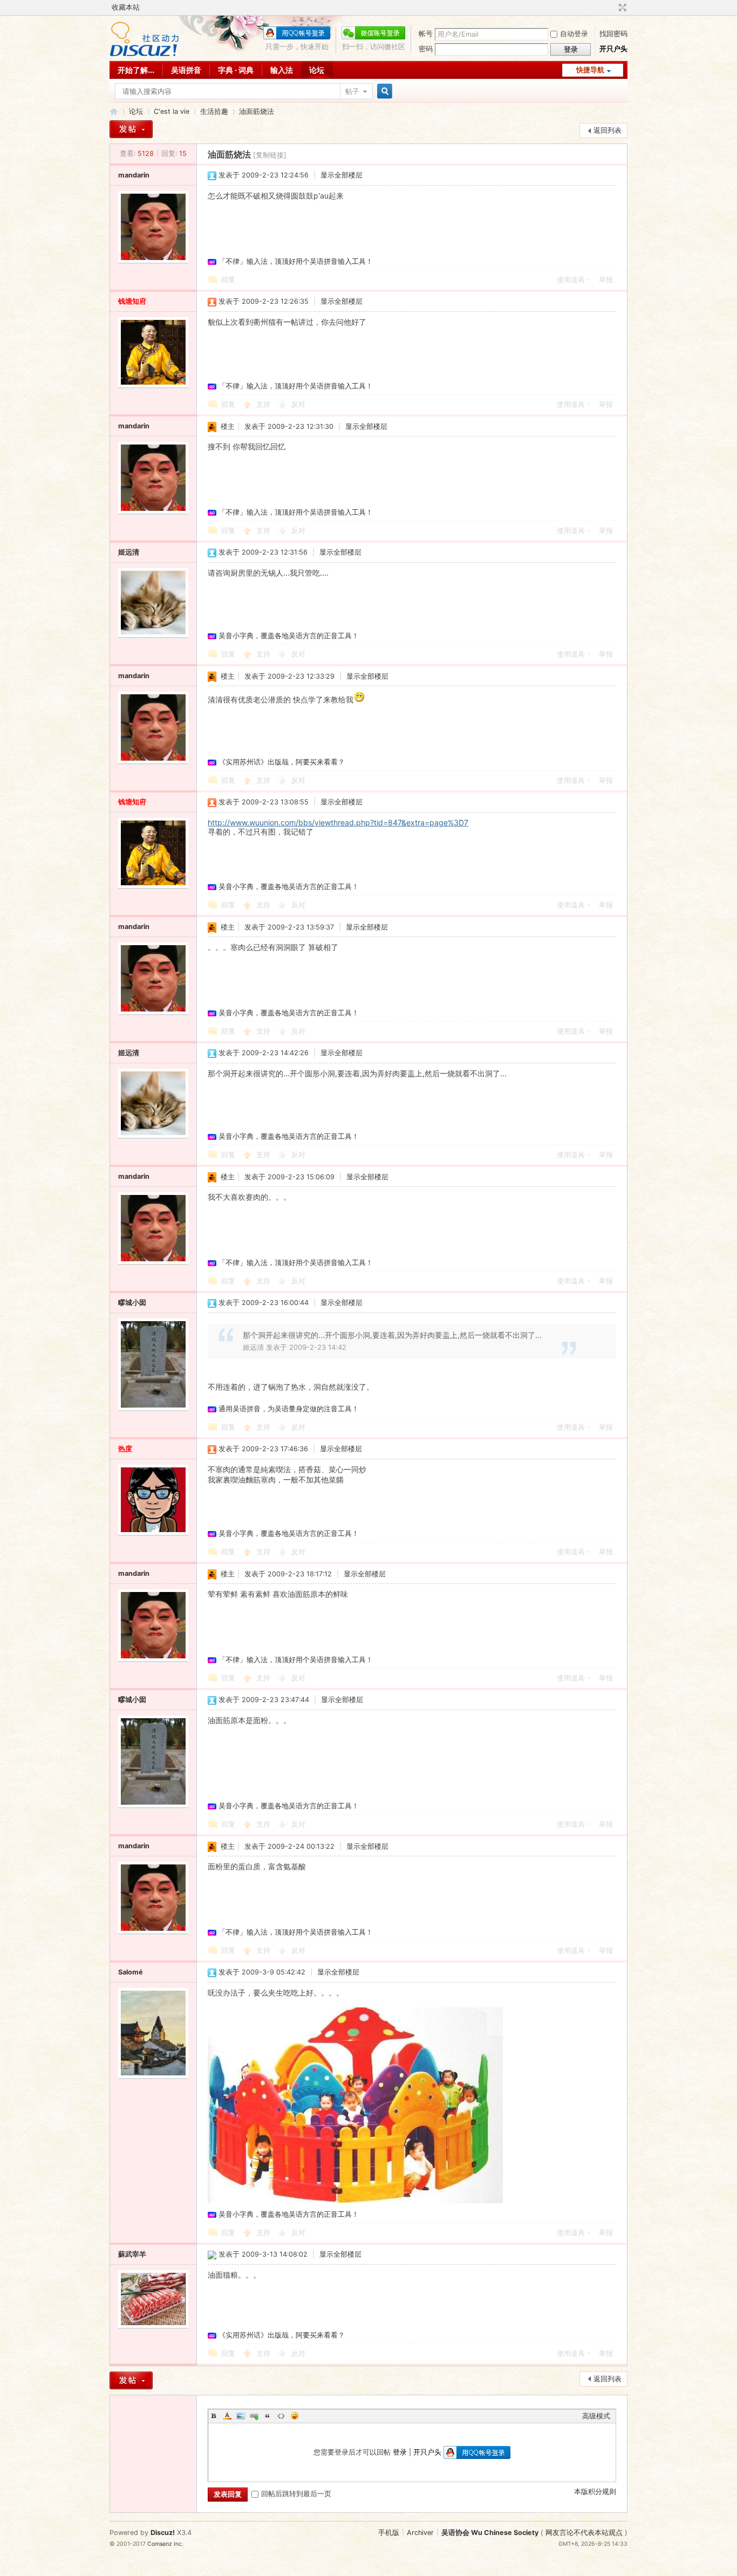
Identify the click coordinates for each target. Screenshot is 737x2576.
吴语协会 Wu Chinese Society (490, 2533)
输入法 (282, 70)
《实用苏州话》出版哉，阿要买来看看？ (282, 762)
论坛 (317, 70)
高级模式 (596, 2416)
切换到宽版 (621, 8)
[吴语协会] (144, 54)
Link (254, 2416)
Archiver (420, 2533)
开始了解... (136, 70)
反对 (298, 404)
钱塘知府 (132, 301)
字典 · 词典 (236, 70)
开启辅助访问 (612, 8)
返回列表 (608, 130)
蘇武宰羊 (132, 2254)
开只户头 (613, 49)
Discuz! (163, 2533)
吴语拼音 (186, 70)
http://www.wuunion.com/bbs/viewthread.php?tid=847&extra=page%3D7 (338, 822)
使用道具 (571, 280)
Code (281, 2416)
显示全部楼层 (342, 175)
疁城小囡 (132, 1303)
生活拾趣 (214, 111)
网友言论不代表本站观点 (584, 2533)
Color (227, 2416)
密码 (426, 49)
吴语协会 (114, 111)
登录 (400, 2452)
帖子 (352, 91)
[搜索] (383, 91)
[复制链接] (270, 155)
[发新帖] (131, 129)
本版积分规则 (595, 2492)
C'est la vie (172, 111)
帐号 (426, 34)
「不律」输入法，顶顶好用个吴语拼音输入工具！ (296, 261)
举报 (606, 280)
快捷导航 (590, 70)
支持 (264, 404)
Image (241, 2416)
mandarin (134, 175)
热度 (125, 1449)
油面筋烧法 (257, 111)
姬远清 (129, 552)
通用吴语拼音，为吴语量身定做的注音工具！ (289, 1409)
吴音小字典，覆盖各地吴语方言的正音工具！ (289, 636)
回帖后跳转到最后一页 (296, 2494)
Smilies (295, 2416)
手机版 (389, 2533)
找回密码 (613, 34)
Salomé (131, 1972)
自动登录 (574, 34)
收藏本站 (126, 7)
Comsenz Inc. (165, 2544)
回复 (228, 280)
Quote (268, 2416)
